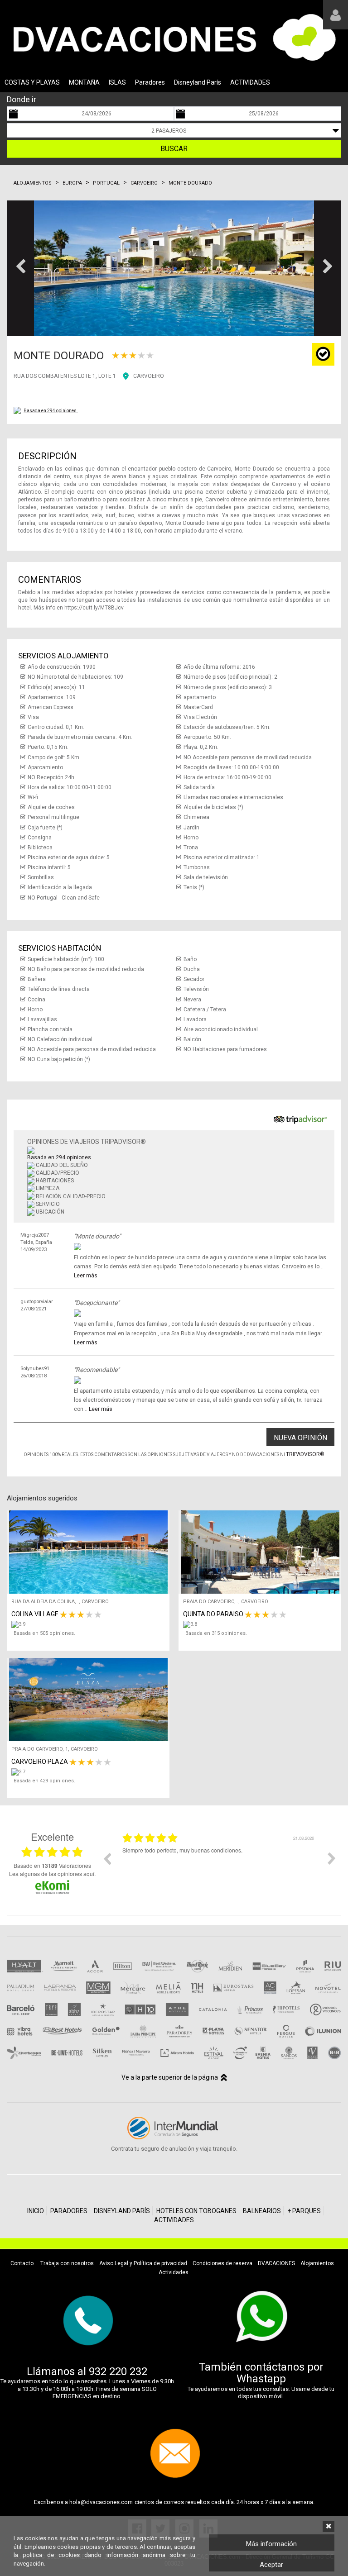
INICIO (36, 2211)
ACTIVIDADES (250, 82)
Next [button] (332, 1858)
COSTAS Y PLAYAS (32, 82)
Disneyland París (198, 82)
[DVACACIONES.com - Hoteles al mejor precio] (174, 37)
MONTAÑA (84, 82)
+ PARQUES (304, 2211)
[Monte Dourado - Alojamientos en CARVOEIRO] (174, 268)
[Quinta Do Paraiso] (262, 1624)
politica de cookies (51, 2555)
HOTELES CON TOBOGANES (196, 2211)
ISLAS (117, 82)
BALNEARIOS (262, 2211)
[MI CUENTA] (336, 15)
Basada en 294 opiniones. (51, 411)
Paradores (150, 82)
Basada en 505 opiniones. (44, 1633)
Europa (72, 183)
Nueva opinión (300, 1438)
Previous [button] (107, 1858)
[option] (219, 1865)
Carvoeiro (144, 183)
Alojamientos (33, 183)
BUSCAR (174, 149)
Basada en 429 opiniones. (44, 1781)
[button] (20, 268)
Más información (271, 2544)
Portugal (106, 183)
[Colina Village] (90, 1624)
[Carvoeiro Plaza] (90, 1772)
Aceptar (271, 2565)
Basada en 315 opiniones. (216, 1633)
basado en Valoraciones (52, 1866)
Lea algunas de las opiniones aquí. (52, 1874)
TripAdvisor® (305, 1454)
